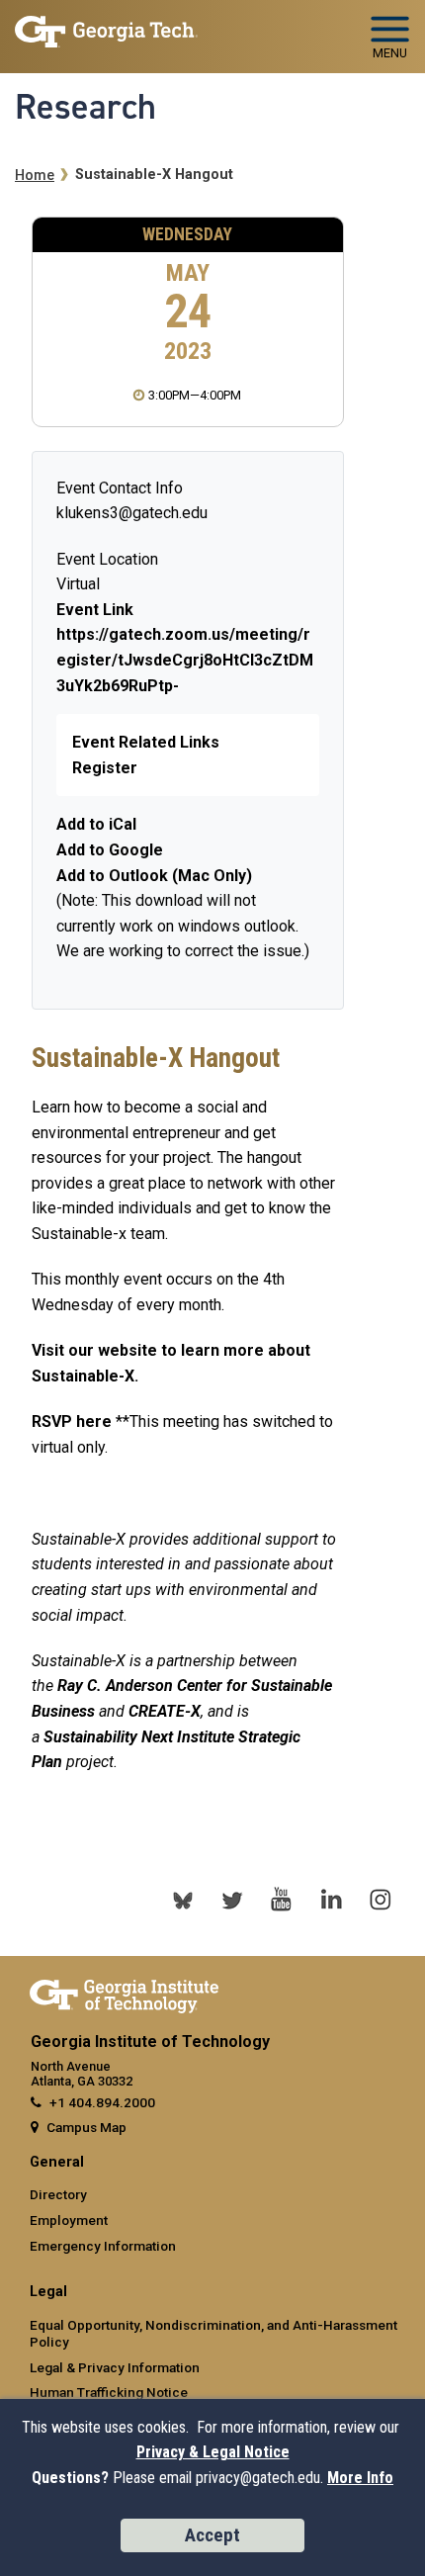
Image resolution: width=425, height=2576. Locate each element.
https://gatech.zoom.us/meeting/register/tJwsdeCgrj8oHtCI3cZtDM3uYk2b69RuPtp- (185, 660)
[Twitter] (232, 1900)
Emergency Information (103, 2246)
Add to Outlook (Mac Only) (154, 876)
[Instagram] (381, 1900)
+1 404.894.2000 (102, 2102)
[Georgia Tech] (124, 1993)
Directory (58, 2194)
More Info (360, 2478)
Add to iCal (96, 824)
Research (85, 107)
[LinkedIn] (331, 1900)
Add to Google (110, 850)
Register (105, 768)
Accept (212, 2535)
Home (35, 176)
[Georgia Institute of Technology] (106, 28)
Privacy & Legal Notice (213, 2452)
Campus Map (86, 2127)
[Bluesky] (183, 1900)
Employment (69, 2220)
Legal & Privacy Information (115, 2367)
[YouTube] (282, 1900)
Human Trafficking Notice (109, 2392)
